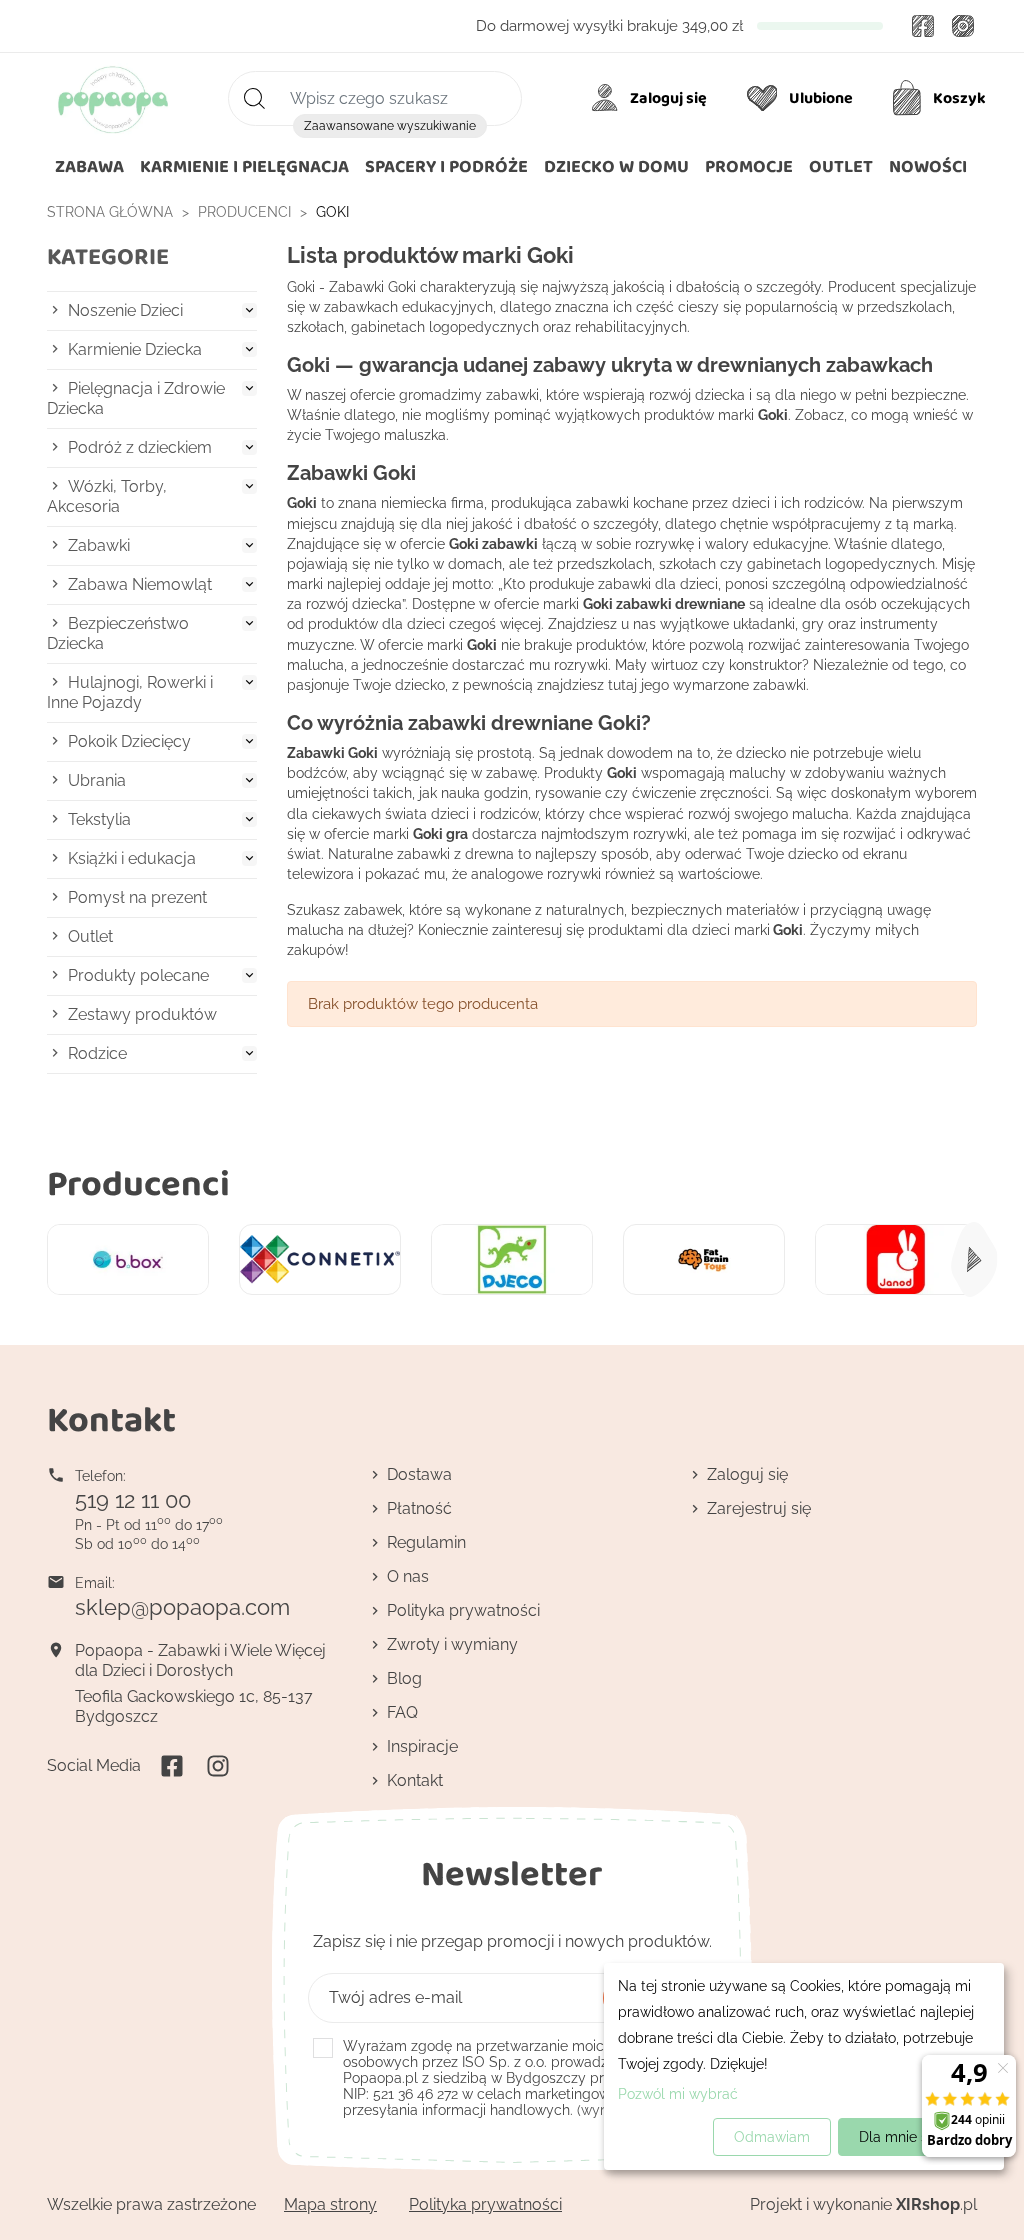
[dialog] (804, 2066)
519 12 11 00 (133, 1500)
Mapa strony (330, 2204)
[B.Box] (128, 1259)
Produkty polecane (138, 975)
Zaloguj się (747, 1474)
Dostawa (419, 1474)
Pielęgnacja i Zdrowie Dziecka (136, 398)
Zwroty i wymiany (452, 1644)
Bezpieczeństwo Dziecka (118, 633)
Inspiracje (422, 1746)
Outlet (90, 936)
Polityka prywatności (463, 1610)
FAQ (402, 1712)
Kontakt (415, 1780)
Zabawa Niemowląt (140, 584)
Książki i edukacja (132, 858)
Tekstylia (99, 819)
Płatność (419, 1508)
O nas (408, 1576)
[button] (616, 167)
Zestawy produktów (142, 1014)
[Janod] (896, 1259)
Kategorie (108, 256)
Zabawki (99, 545)
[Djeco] (512, 1259)
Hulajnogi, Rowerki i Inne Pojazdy (130, 692)
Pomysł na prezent (137, 897)
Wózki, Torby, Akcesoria (107, 496)
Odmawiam (772, 2137)
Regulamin (426, 1542)
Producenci (138, 1182)
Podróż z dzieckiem (140, 447)
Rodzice (97, 1053)
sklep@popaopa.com (182, 1607)
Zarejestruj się (759, 1508)
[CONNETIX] (320, 1259)
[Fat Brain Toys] (704, 1259)
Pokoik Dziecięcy (129, 741)
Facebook (923, 26)
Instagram (963, 26)
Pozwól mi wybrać (678, 2094)
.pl (936, 2204)
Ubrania (97, 780)
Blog (404, 1678)
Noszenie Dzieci (125, 310)
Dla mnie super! (910, 2137)
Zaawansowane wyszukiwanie (390, 126)
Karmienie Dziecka (135, 349)
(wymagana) (525, 2078)
